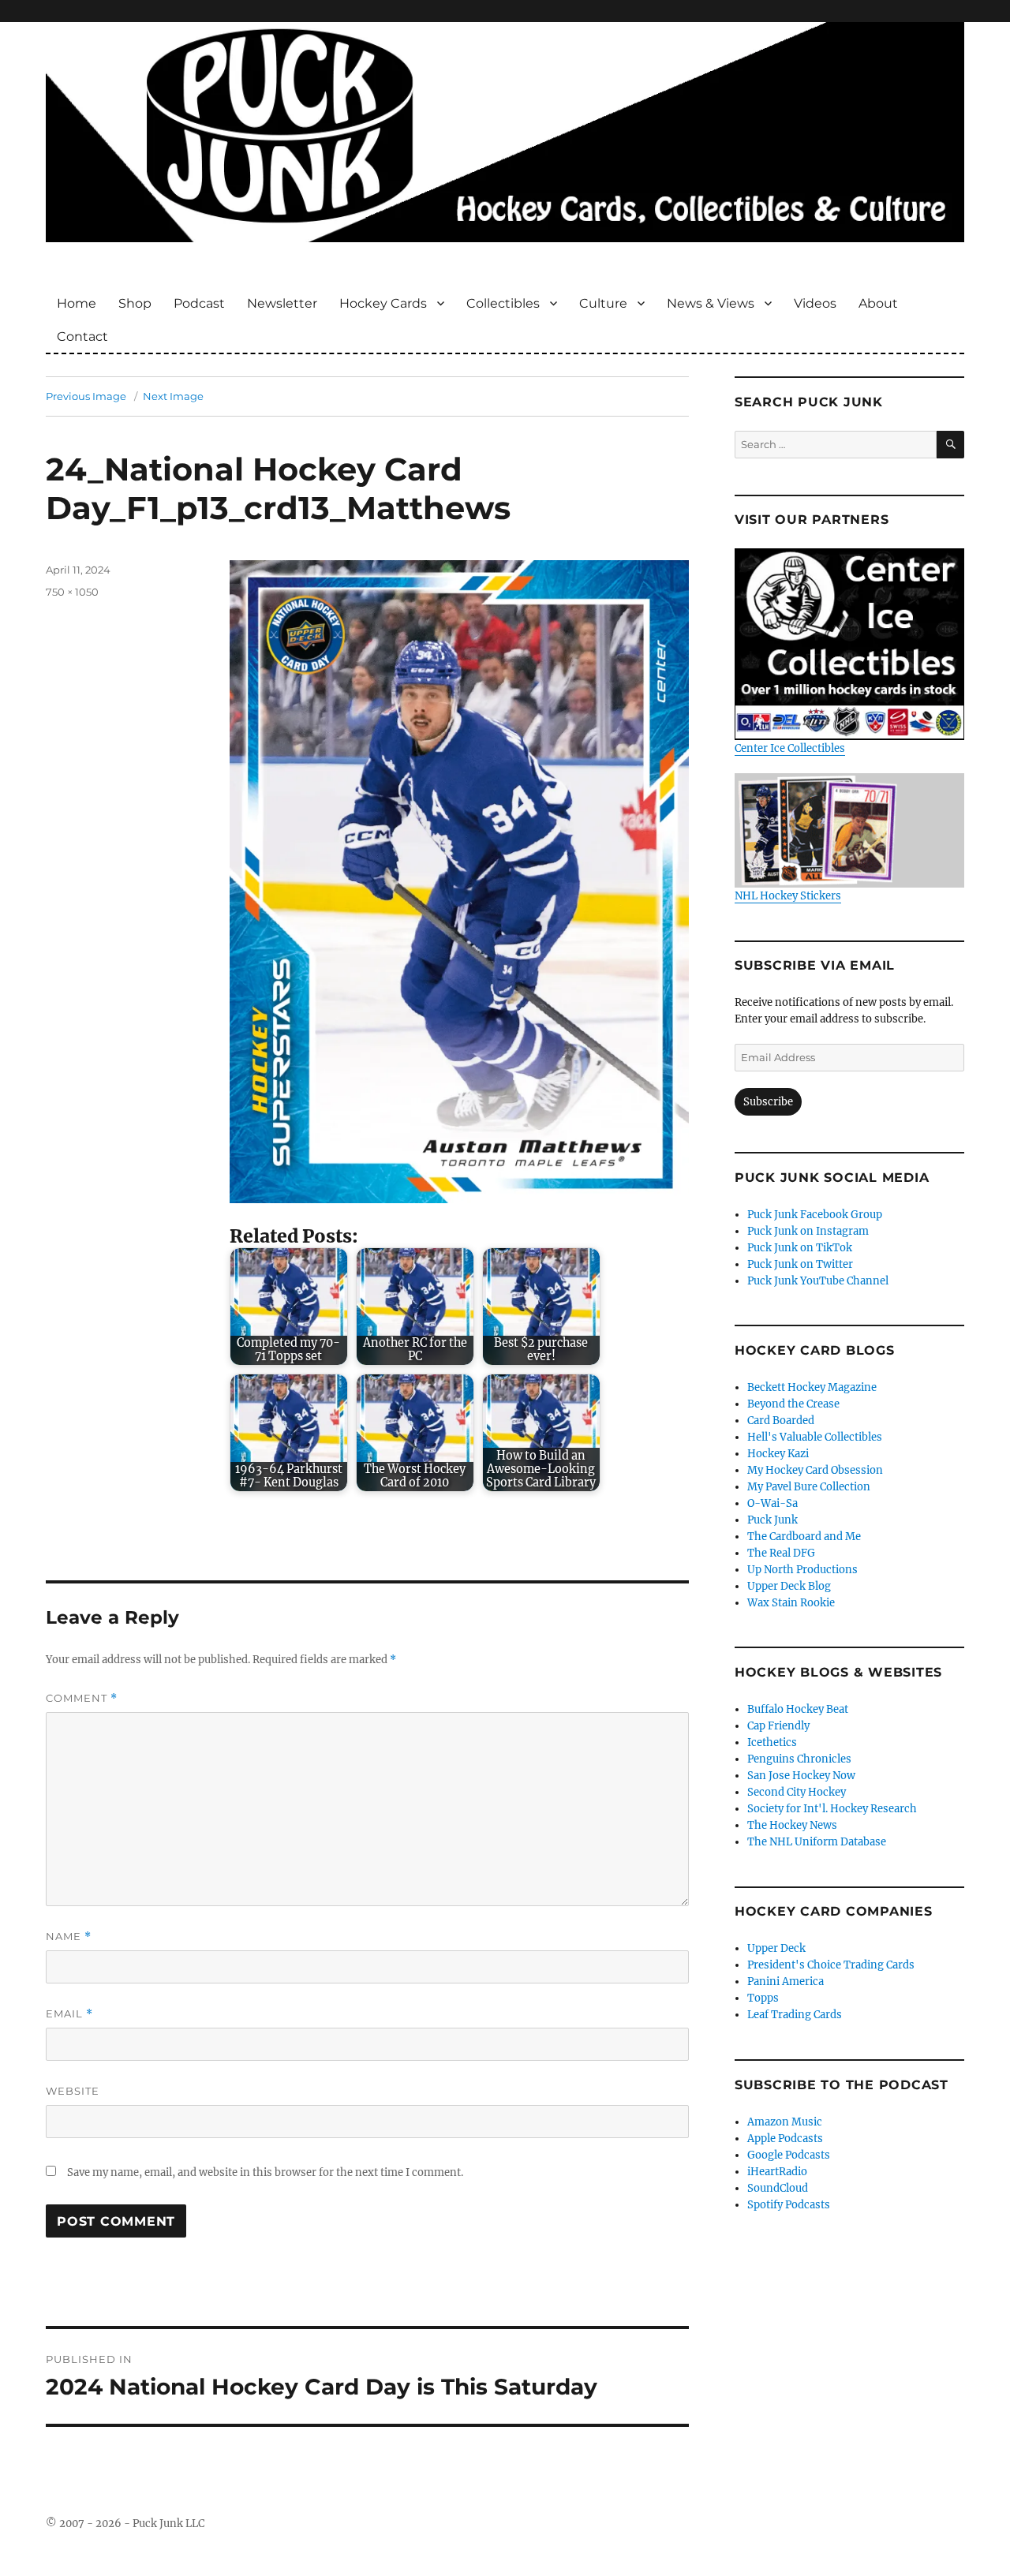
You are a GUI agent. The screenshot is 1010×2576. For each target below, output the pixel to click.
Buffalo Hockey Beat (798, 1709)
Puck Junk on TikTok (800, 1248)
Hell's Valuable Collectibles (815, 1437)
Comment (82, 1698)
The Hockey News (792, 1825)
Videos (815, 303)
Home (77, 303)
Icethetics (772, 1742)
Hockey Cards (383, 303)
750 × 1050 (72, 592)
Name (69, 1937)
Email (69, 2014)
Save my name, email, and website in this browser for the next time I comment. (265, 2172)
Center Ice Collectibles (790, 748)
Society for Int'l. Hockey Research (832, 1809)
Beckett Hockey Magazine (812, 1387)
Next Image (173, 396)
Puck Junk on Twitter (800, 1264)
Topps (763, 1998)
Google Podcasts (789, 2155)
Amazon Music (785, 2122)
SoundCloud (778, 2188)
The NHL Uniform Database (817, 1842)
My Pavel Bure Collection (809, 1487)
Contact (82, 336)
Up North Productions (802, 1570)
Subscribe (768, 1102)
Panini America (786, 1982)
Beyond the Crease (793, 1404)
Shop (135, 303)
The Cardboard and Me (804, 1537)
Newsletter (282, 303)
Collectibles (503, 303)
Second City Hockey (797, 1792)
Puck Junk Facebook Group (815, 1215)
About (878, 303)
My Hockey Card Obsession (815, 1470)
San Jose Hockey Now (801, 1776)
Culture (603, 303)
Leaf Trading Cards (795, 2015)
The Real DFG (781, 1553)
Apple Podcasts (785, 2139)
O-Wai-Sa (772, 1503)
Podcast (199, 303)
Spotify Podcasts (789, 2205)
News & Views (711, 303)
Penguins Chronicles (799, 1759)
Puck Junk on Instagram (808, 1231)
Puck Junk (772, 1520)
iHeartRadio (777, 2172)
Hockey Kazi (778, 1454)
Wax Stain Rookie (791, 1603)
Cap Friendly (778, 1726)
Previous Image (86, 396)
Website (73, 2091)
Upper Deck (776, 1948)
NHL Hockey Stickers (788, 896)
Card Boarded (781, 1421)
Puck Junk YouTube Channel (818, 1281)
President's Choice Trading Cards (831, 1965)
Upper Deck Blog (789, 1586)
